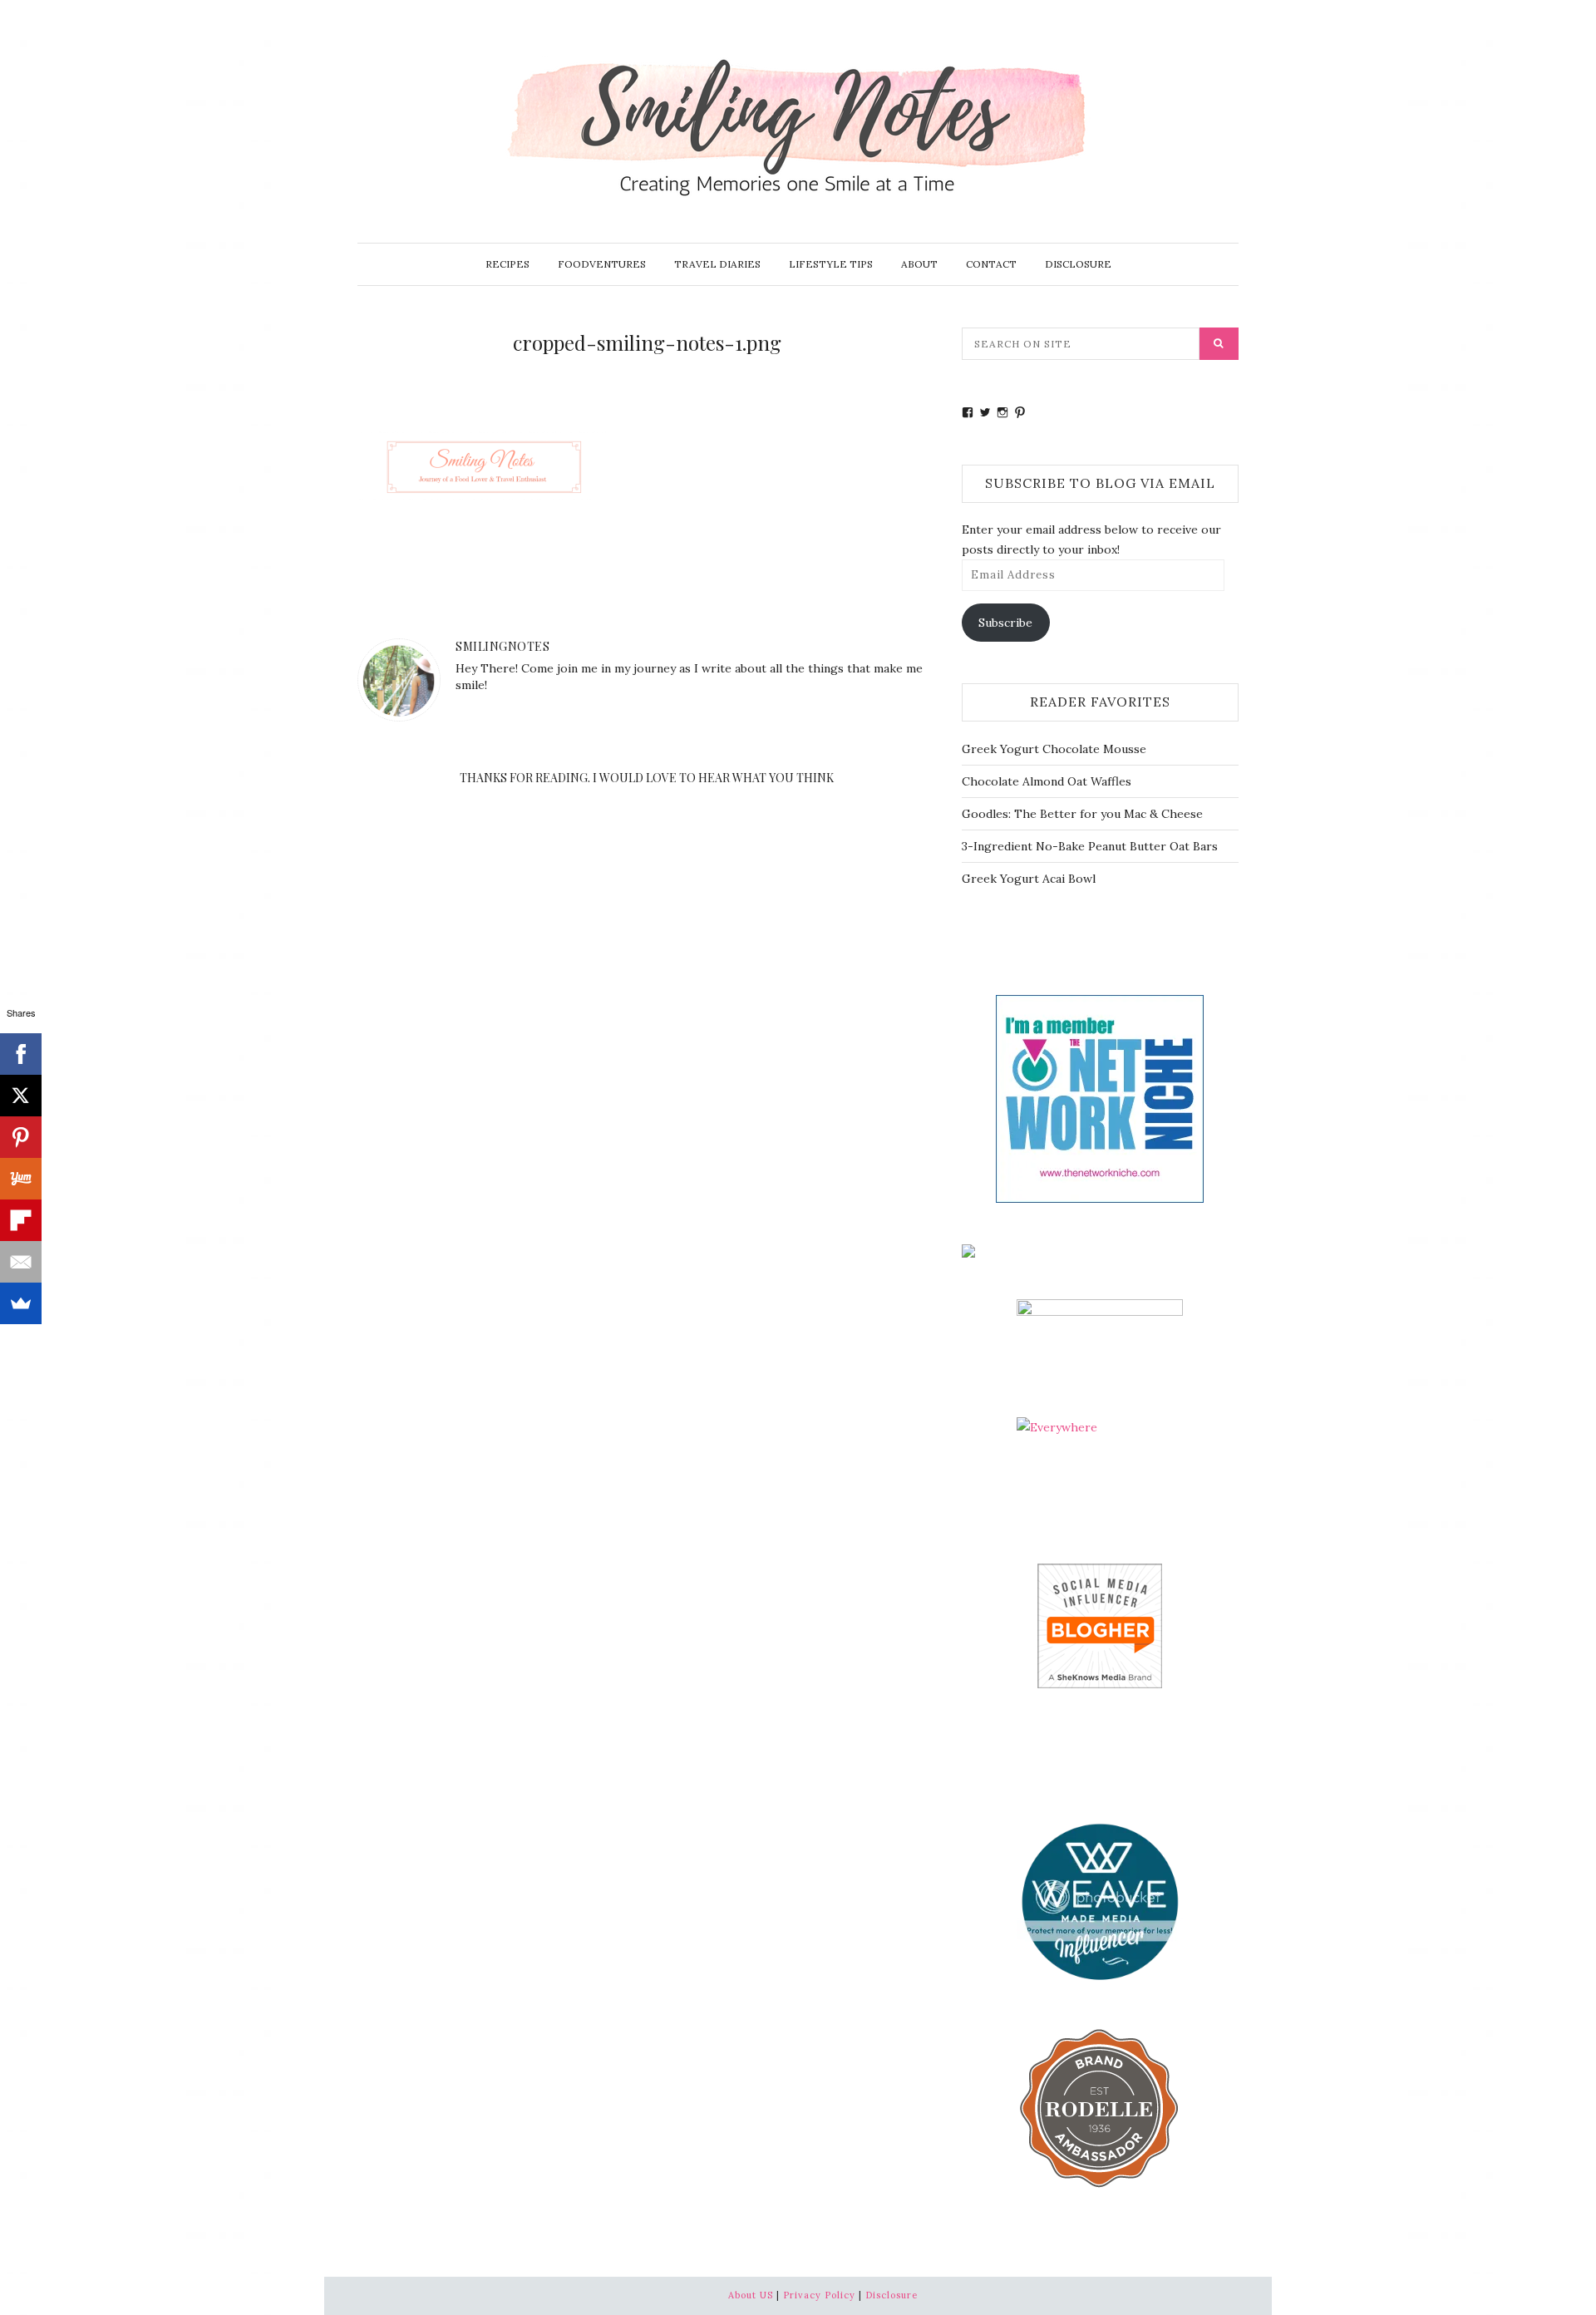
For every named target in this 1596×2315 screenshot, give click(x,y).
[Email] (21, 1262)
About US (751, 2295)
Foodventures (602, 264)
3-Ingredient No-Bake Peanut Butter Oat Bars (1090, 846)
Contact (991, 264)
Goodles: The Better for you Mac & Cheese (1082, 814)
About (919, 264)
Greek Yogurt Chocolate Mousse (1054, 749)
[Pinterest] (21, 1137)
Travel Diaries (717, 264)
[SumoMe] (21, 1303)
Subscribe (1005, 623)
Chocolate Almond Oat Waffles (1047, 781)
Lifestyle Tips (831, 264)
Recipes (507, 264)
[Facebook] (21, 1054)
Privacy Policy (819, 2295)
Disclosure (1078, 264)
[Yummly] (21, 1179)
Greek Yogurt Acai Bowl (1029, 879)
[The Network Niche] (1100, 1097)
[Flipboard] (21, 1220)
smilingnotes (502, 646)
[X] (21, 1096)
